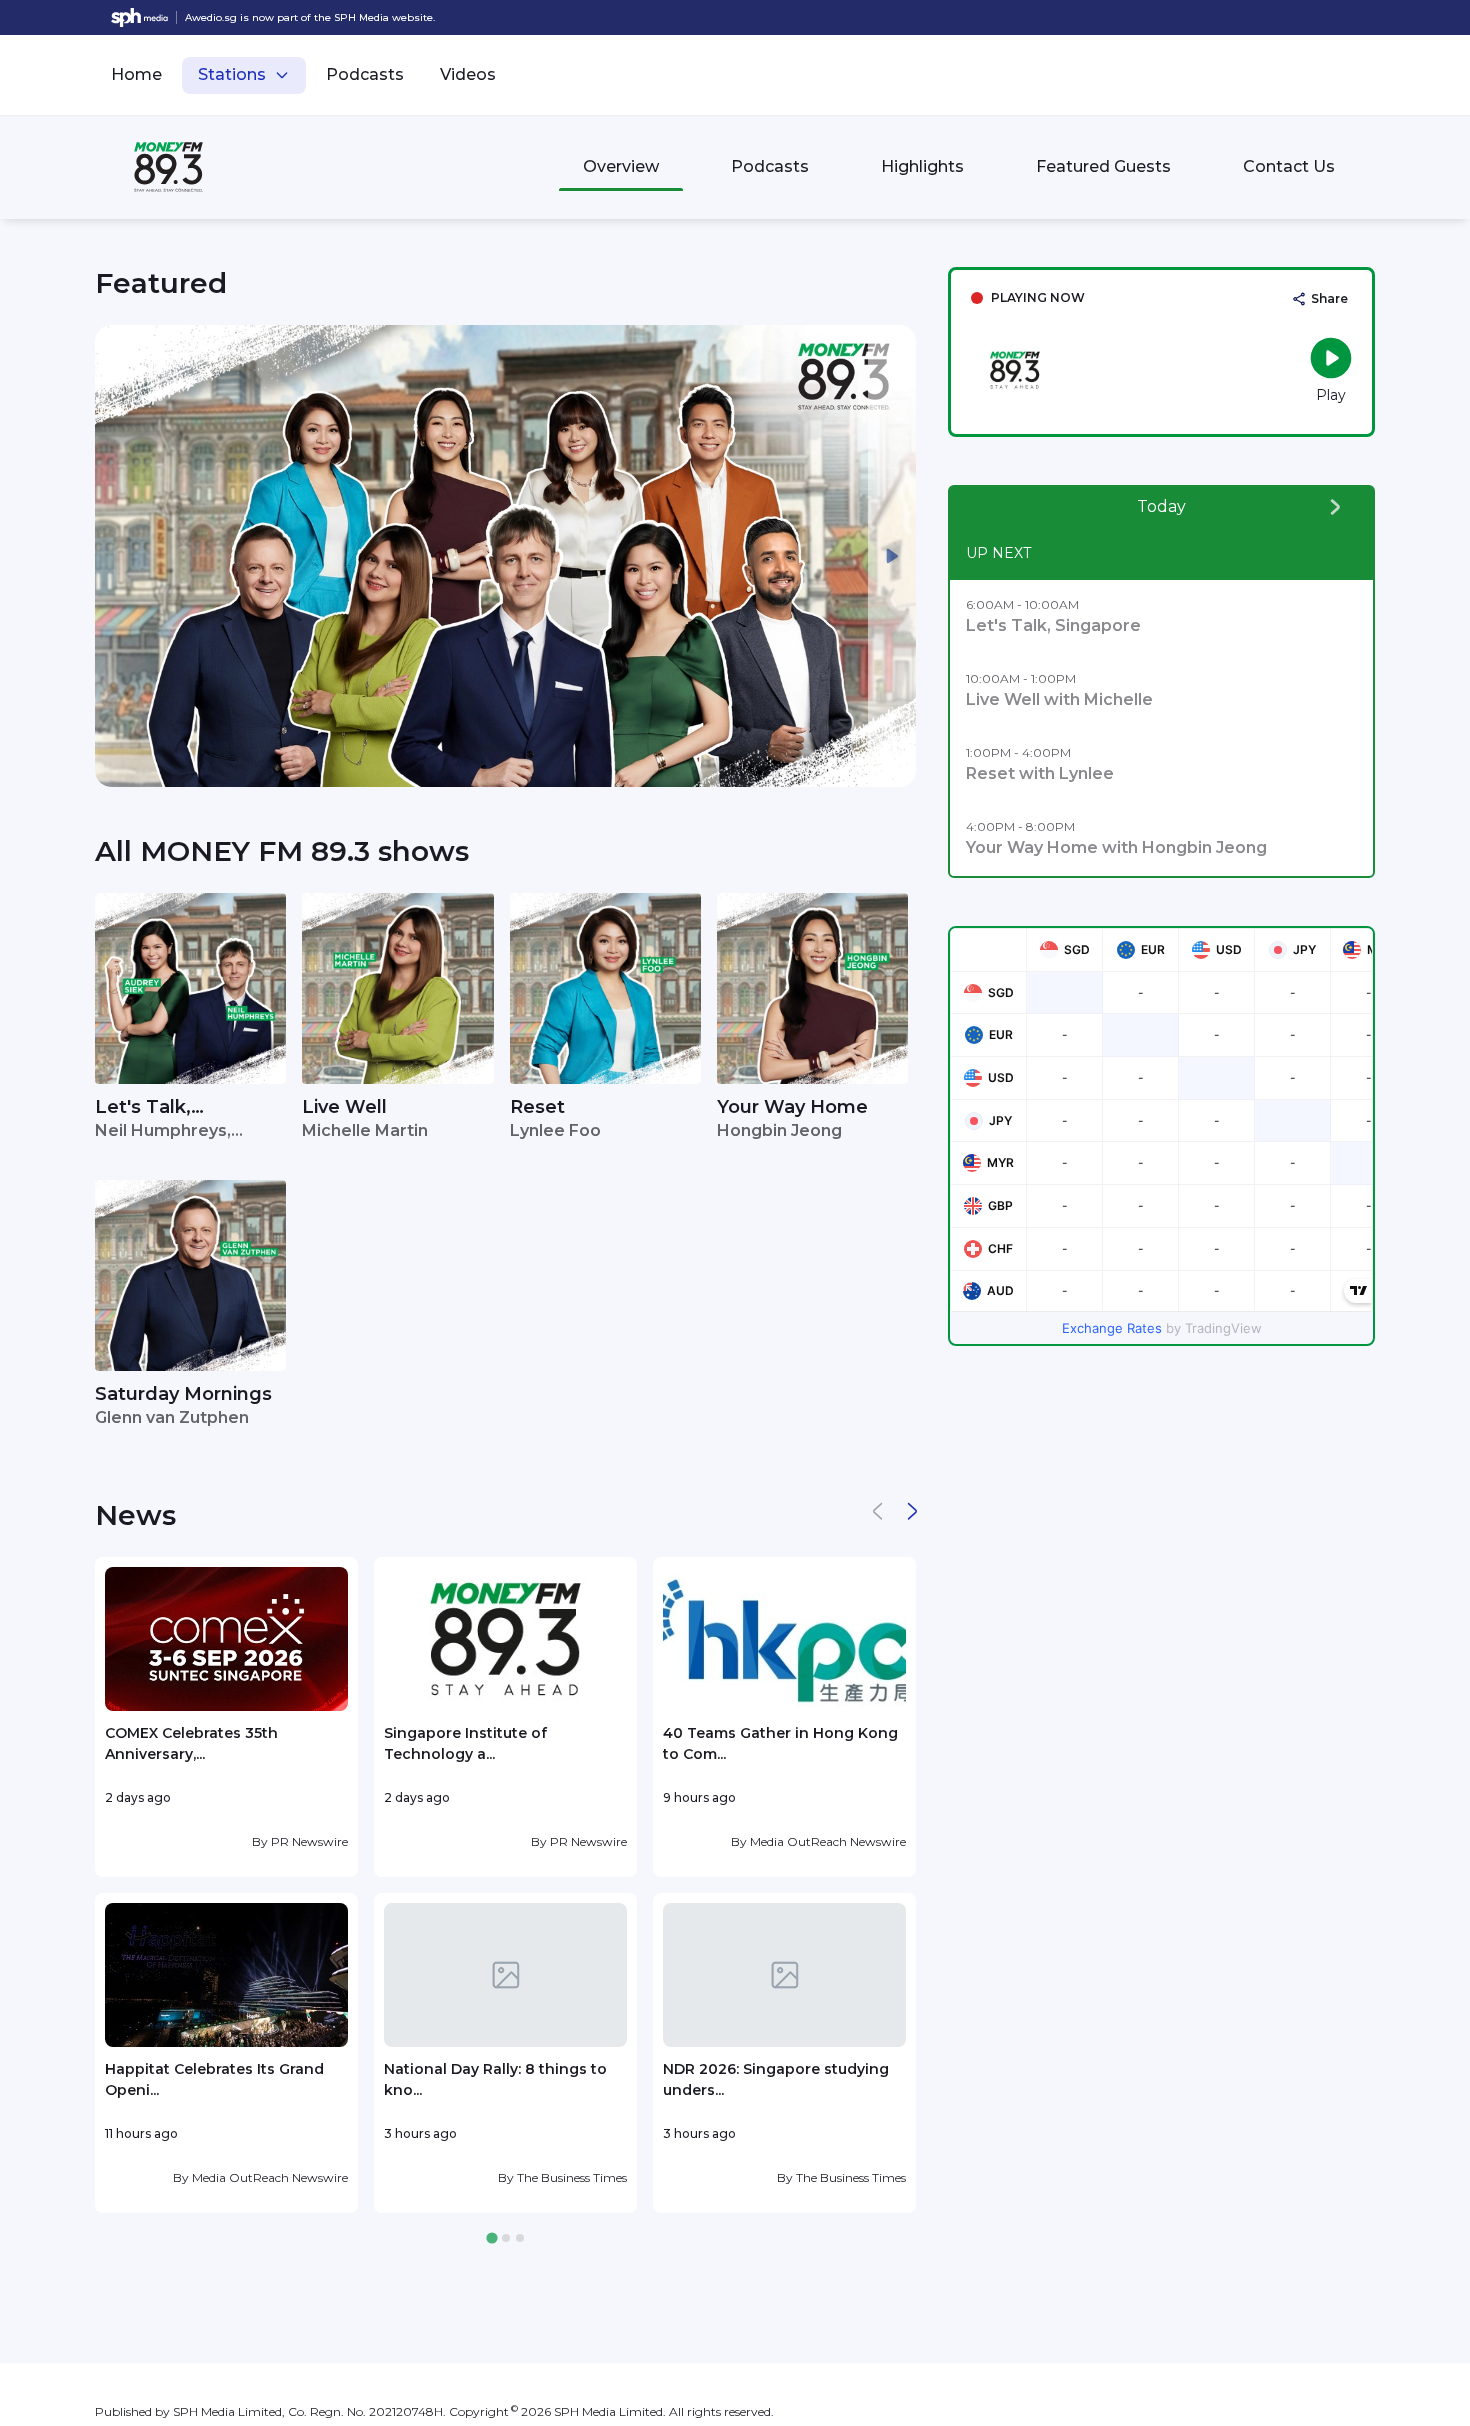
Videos (468, 74)
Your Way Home (792, 1107)
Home (136, 74)
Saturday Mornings (183, 1394)
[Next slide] (892, 556)
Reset (537, 1107)
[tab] (491, 2238)
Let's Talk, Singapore (143, 1108)
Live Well (344, 1107)
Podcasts (365, 74)
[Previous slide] (119, 556)
